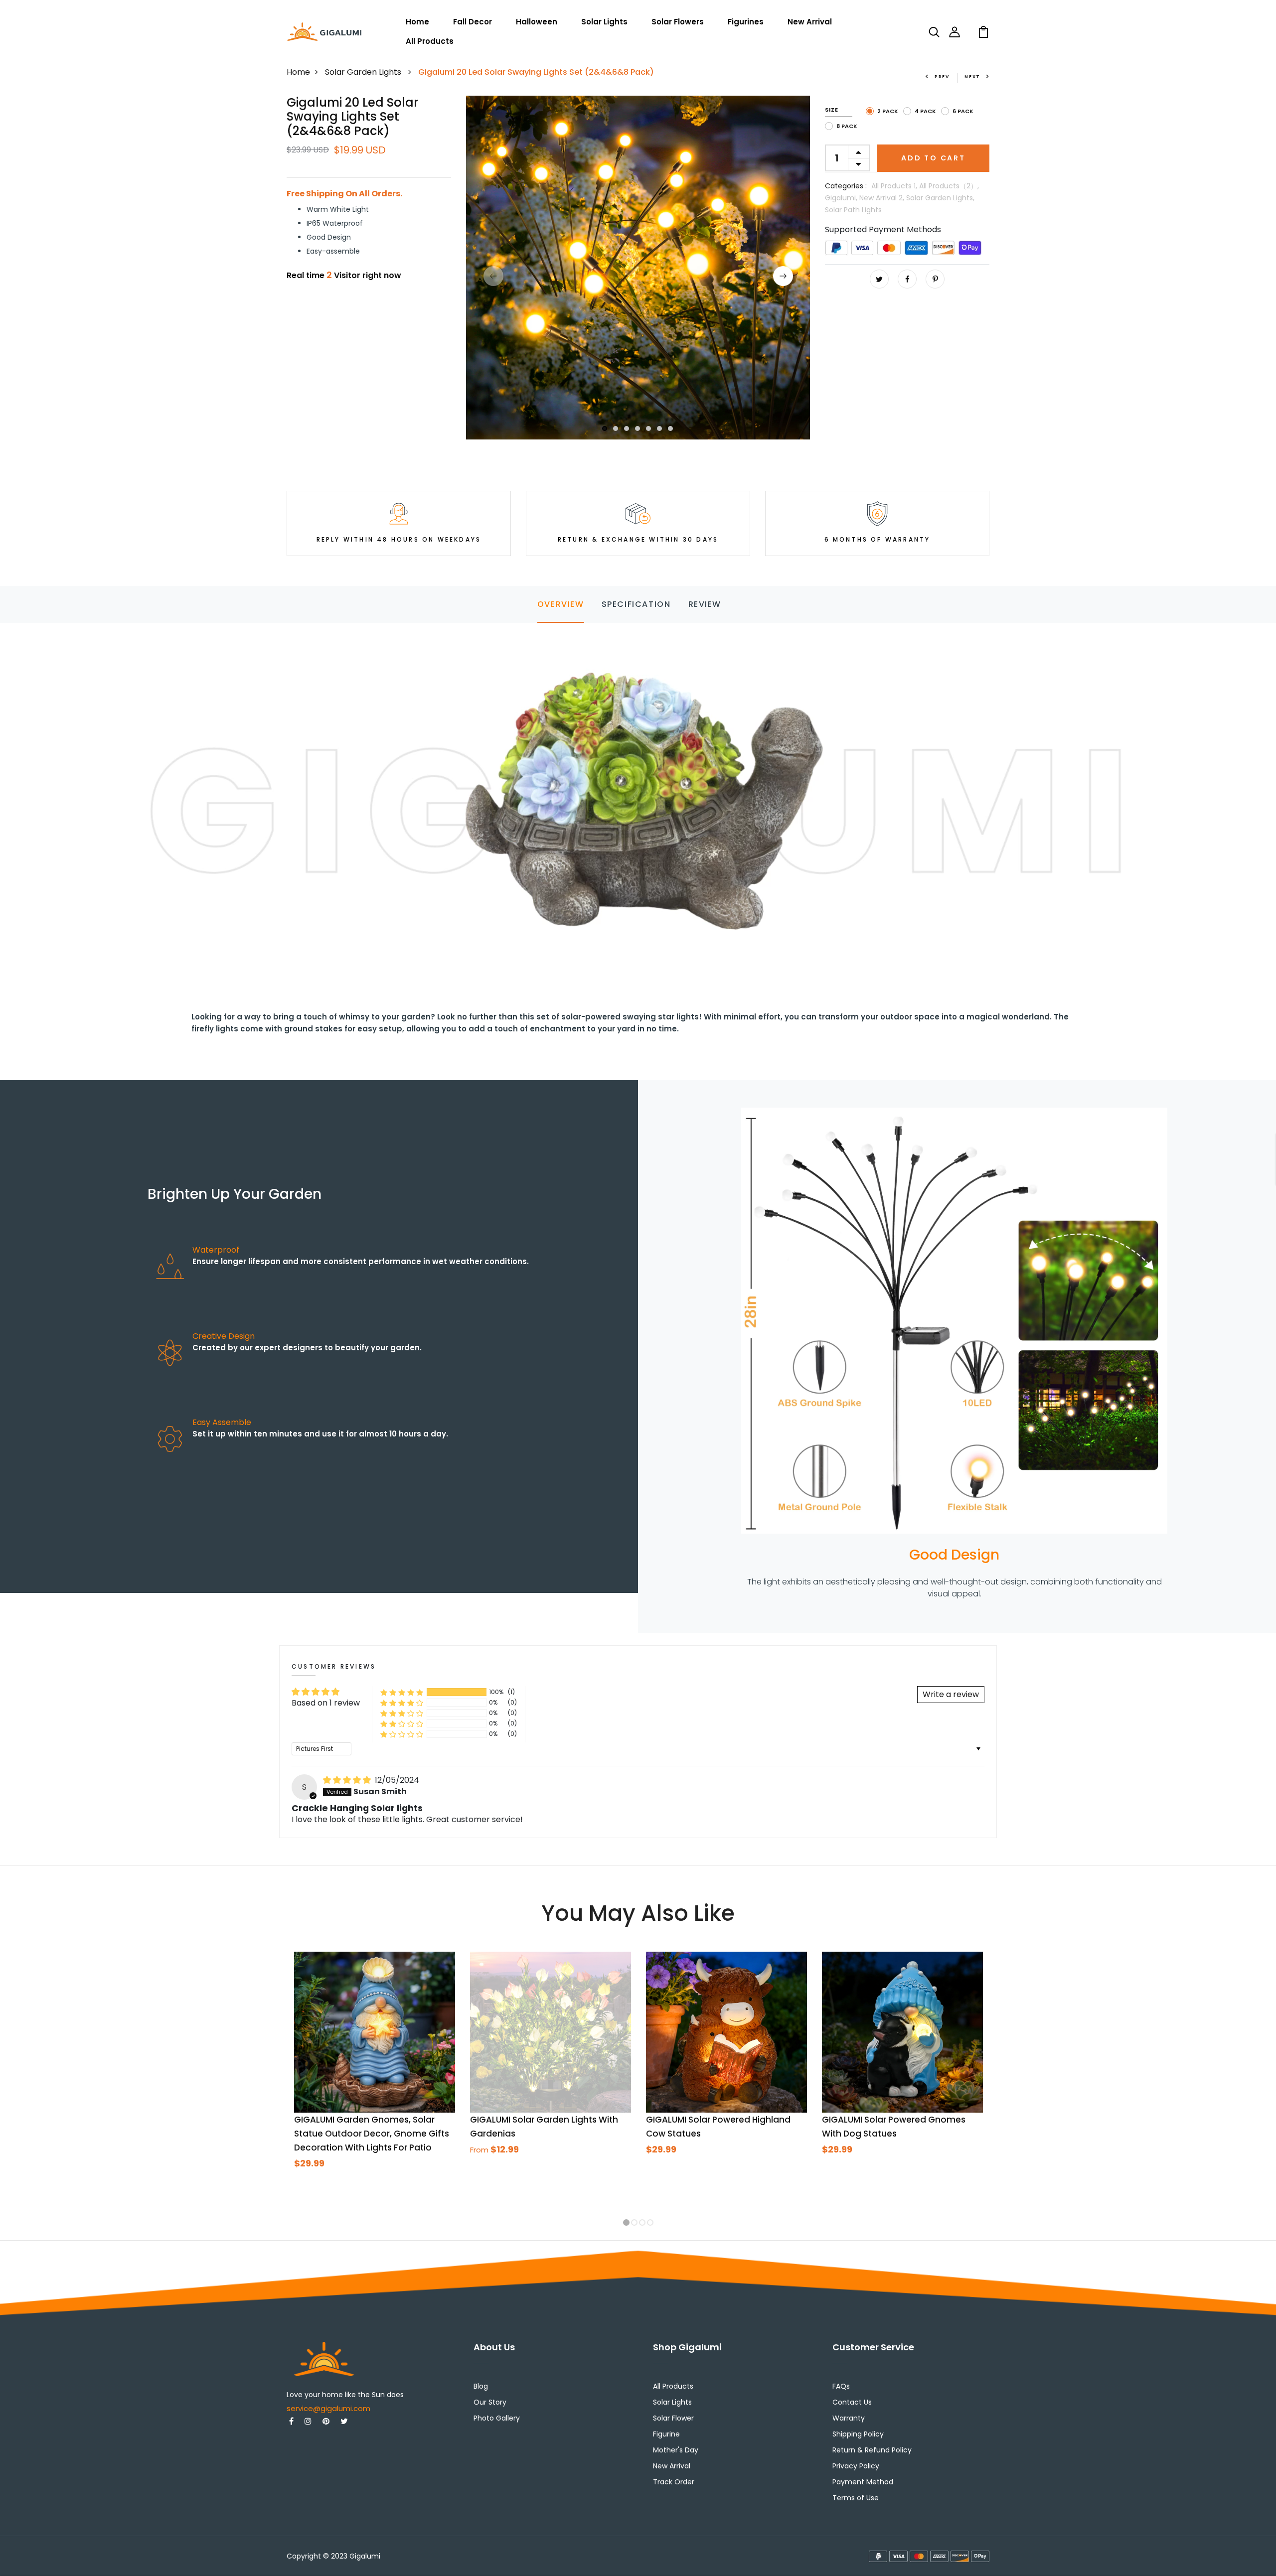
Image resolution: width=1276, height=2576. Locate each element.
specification (636, 604)
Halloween (537, 22)
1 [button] (605, 429)
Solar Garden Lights (364, 72)
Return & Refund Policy (872, 2450)
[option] (638, 268)
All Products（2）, (949, 186)
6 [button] (660, 429)
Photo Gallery (497, 2418)
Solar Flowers (678, 22)
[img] (348, 1780)
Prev (942, 77)
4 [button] (638, 429)
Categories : (846, 186)
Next (972, 77)
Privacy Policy (856, 2466)
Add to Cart (933, 158)
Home (417, 22)
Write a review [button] (951, 1694)
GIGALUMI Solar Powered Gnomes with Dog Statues (894, 2127)
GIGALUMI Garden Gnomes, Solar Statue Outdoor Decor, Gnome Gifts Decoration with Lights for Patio (372, 2134)
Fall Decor (473, 22)
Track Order (674, 2482)
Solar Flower (673, 2418)
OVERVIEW (561, 604)
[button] (402, 1692)
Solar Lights (604, 22)
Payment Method (863, 2482)
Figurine (666, 2434)
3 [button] (627, 429)
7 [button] (671, 429)
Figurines (746, 22)
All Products (430, 41)
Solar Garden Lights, (940, 198)
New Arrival (810, 22)
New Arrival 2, (883, 198)
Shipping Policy (858, 2434)
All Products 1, (895, 186)
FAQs (841, 2386)
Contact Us (852, 2402)
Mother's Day (676, 2450)
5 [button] (649, 429)
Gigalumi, (842, 198)
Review (705, 604)
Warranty (849, 2418)
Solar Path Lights (853, 210)
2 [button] (616, 429)
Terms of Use (856, 2498)
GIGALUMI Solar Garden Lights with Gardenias (544, 2127)
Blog (481, 2386)
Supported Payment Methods (883, 229)
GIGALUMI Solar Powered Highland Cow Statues (718, 2127)
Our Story (490, 2402)
